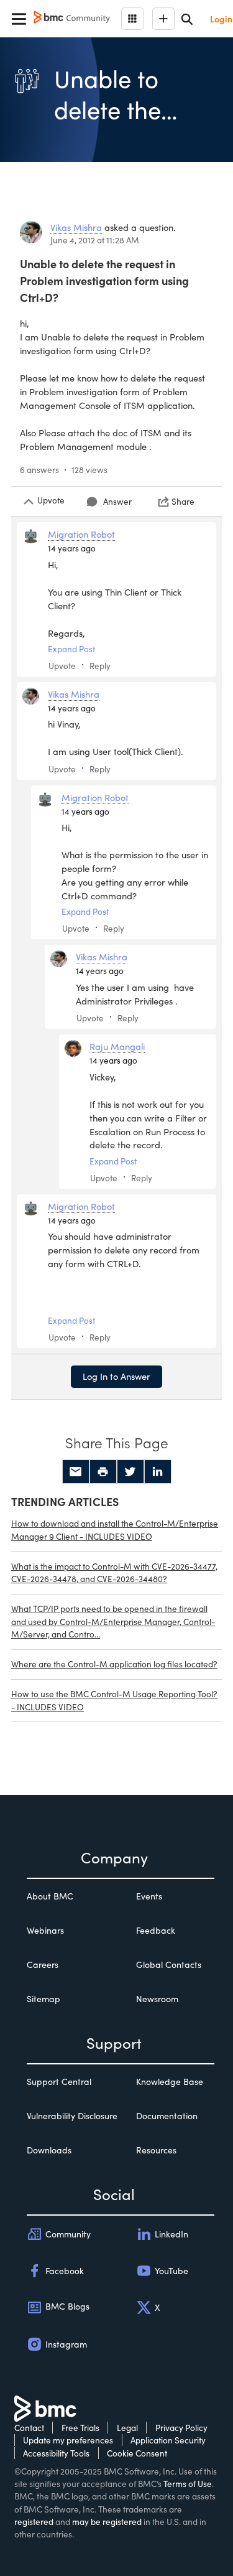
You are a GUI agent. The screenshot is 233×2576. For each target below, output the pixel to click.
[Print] (103, 1472)
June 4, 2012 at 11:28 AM (95, 240)
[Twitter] (130, 1472)
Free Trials (80, 2428)
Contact (29, 2428)
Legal (127, 2428)
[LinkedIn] (158, 1472)
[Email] (76, 1472)
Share (183, 501)
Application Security (168, 2440)
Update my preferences (68, 2440)
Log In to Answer (116, 1376)
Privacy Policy (181, 2428)
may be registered (107, 2522)
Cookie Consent (137, 2453)
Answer (117, 501)
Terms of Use (188, 2484)
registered (34, 2522)
